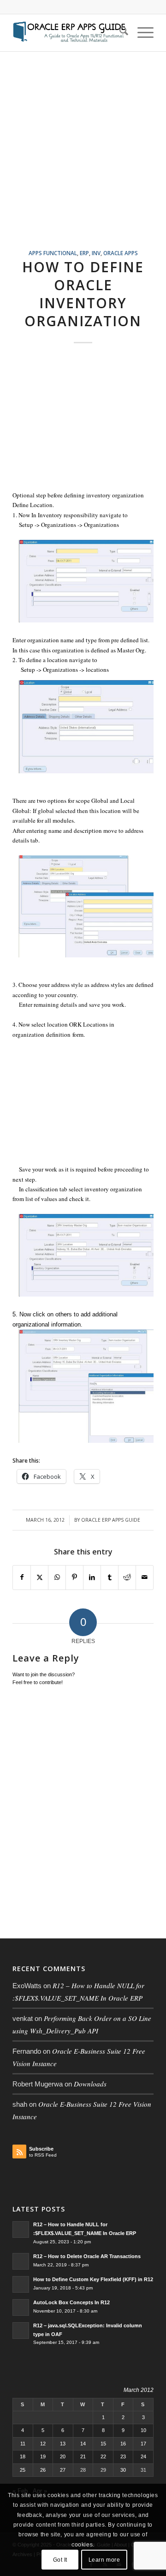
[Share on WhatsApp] (57, 1577)
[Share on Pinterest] (74, 1577)
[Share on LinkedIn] (92, 1577)
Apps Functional (53, 253)
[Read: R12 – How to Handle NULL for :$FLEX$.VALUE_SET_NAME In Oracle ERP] (21, 2229)
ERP (84, 253)
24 (143, 2456)
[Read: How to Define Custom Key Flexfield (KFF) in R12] (21, 2284)
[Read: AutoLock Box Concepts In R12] (21, 2307)
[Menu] (141, 33)
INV (96, 253)
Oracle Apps (121, 253)
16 (123, 2444)
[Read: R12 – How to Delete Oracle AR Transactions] (21, 2261)
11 (23, 2444)
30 (123, 2470)
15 (103, 2444)
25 (23, 2470)
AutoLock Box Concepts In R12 (71, 2302)
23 (123, 2456)
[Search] (119, 33)
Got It (60, 2560)
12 (43, 2444)
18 (23, 2456)
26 (43, 2470)
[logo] (69, 33)
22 (103, 2456)
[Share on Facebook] (22, 1577)
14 (83, 2444)
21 (83, 2456)
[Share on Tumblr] (110, 1577)
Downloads (90, 2084)
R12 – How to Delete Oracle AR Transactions (87, 2256)
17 (143, 2444)
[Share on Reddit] (127, 1577)
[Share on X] (39, 1577)
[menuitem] (119, 33)
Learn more (104, 2560)
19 (43, 2456)
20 (63, 2456)
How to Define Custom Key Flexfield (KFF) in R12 (93, 2279)
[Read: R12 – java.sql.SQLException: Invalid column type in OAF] (21, 2331)
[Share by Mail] (145, 1577)
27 (63, 2470)
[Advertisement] (83, 161)
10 (143, 2430)
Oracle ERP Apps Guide (111, 1520)
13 (63, 2444)
